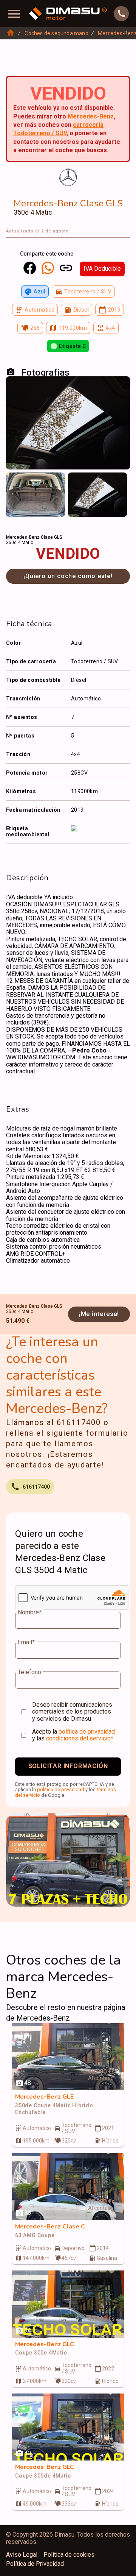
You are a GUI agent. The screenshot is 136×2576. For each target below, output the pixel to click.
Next (119, 483)
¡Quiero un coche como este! (68, 576)
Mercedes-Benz (91, 116)
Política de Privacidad (35, 2564)
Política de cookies (69, 2555)
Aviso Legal (22, 2555)
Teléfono (29, 1672)
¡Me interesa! (99, 1314)
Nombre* (30, 1612)
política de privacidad (87, 1732)
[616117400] (121, 14)
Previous (17, 483)
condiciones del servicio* (80, 1738)
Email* (26, 1642)
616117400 (36, 1487)
